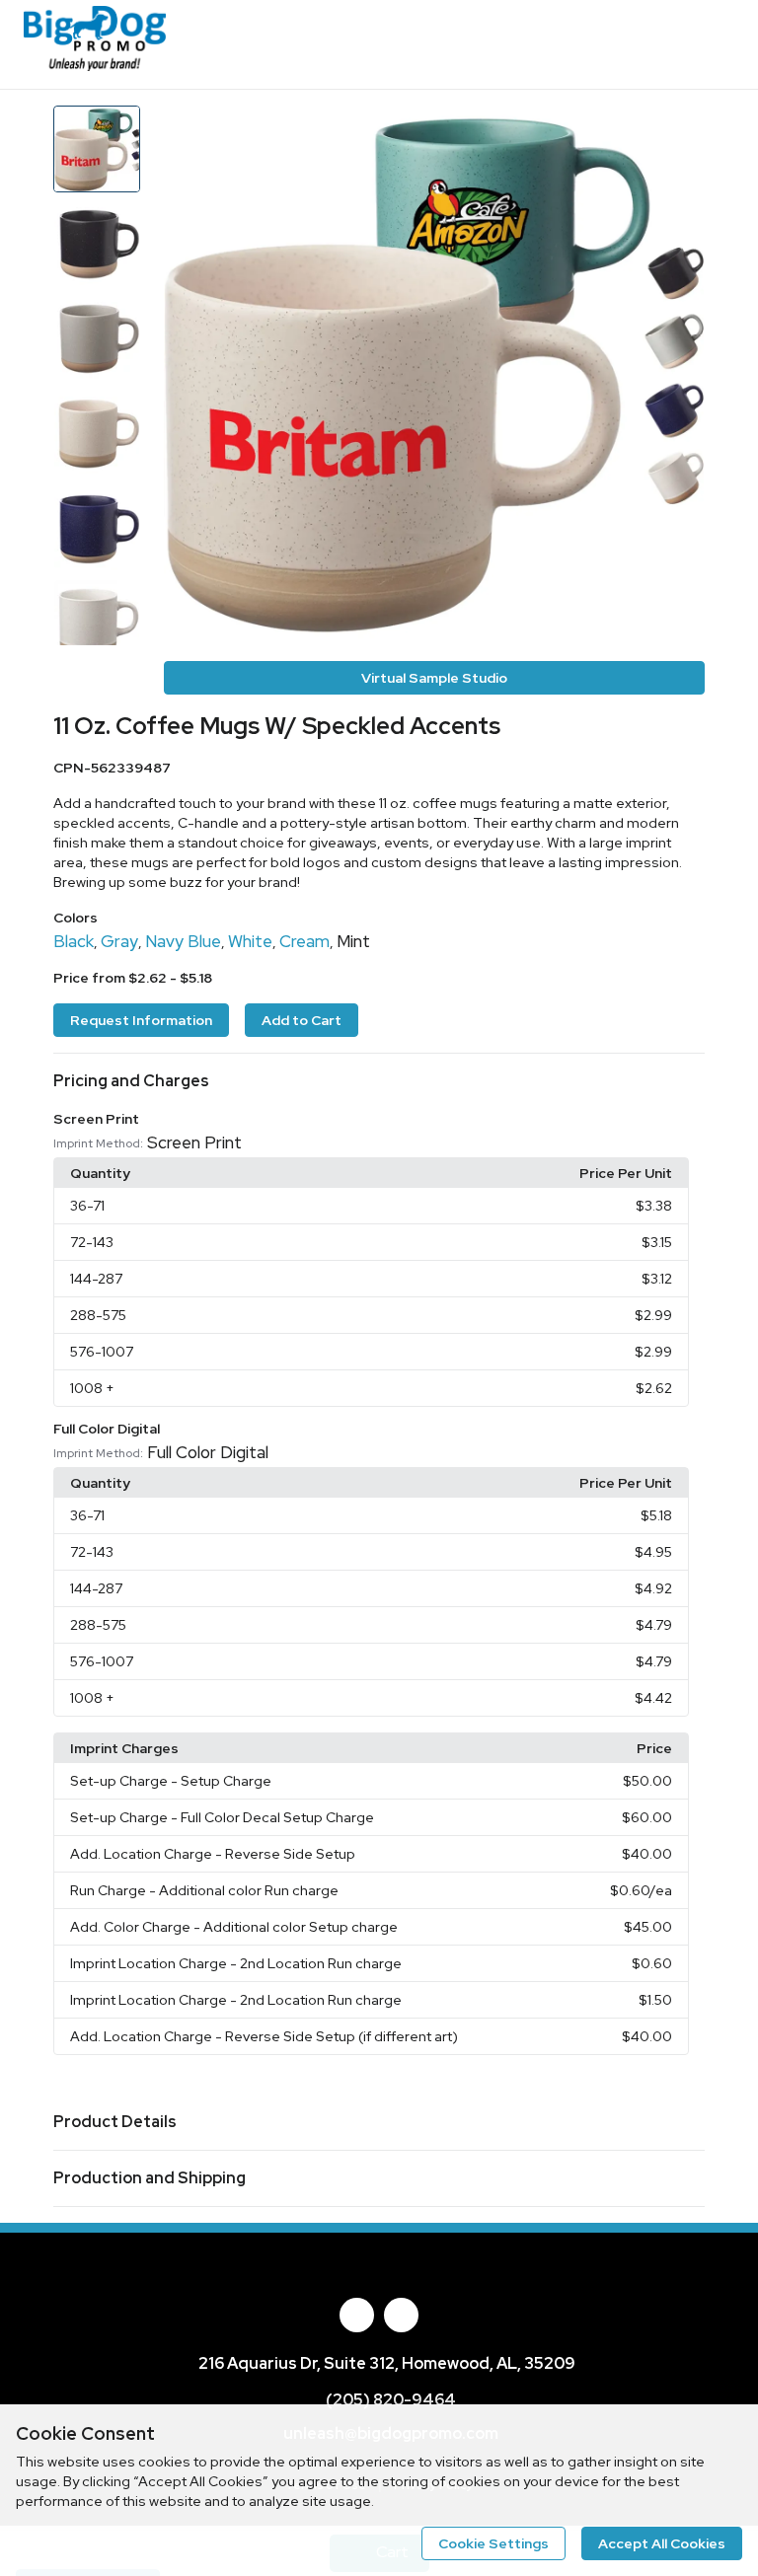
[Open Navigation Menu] (714, 44)
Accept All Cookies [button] (662, 2543)
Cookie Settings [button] (493, 2543)
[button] (379, 1081)
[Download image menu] (680, 130)
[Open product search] (674, 44)
